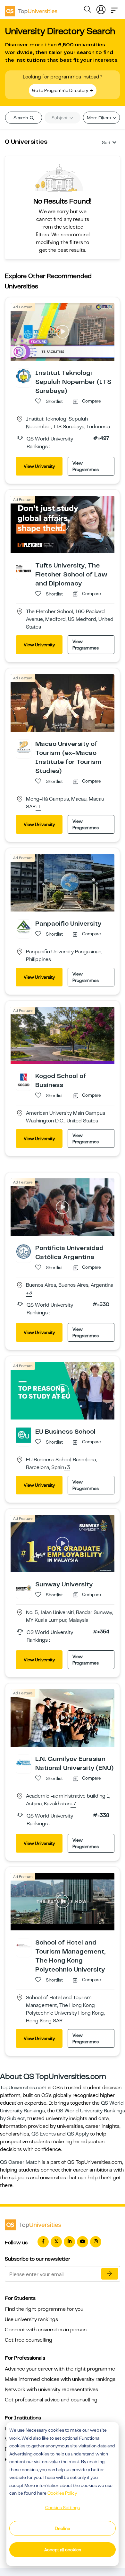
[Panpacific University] (24, 927)
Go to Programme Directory (61, 90)
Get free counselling (29, 2340)
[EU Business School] (24, 1435)
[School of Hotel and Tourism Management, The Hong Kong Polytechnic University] (24, 1946)
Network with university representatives (51, 2390)
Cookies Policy (62, 2493)
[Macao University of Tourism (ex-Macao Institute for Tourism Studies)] (24, 747)
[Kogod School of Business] (24, 1079)
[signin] (101, 8)
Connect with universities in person (46, 2330)
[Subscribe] (110, 2274)
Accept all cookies (63, 2550)
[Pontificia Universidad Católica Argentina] (24, 1251)
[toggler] (114, 8)
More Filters (99, 118)
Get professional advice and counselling (51, 2400)
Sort (106, 142)
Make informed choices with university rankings (60, 2379)
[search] (88, 10)
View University (39, 466)
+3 (29, 1293)
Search (21, 118)
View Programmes (86, 466)
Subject (60, 118)
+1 (38, 807)
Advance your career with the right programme (60, 2369)
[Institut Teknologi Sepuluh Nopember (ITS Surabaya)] (24, 376)
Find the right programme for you (44, 2309)
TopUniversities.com (23, 2088)
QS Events (44, 2134)
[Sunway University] (24, 1587)
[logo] (31, 9)
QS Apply (78, 2134)
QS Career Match (20, 2162)
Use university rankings (31, 2319)
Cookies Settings (63, 2508)
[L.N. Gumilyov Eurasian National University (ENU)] (24, 1762)
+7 (73, 1804)
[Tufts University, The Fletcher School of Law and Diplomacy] (24, 568)
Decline (63, 2528)
